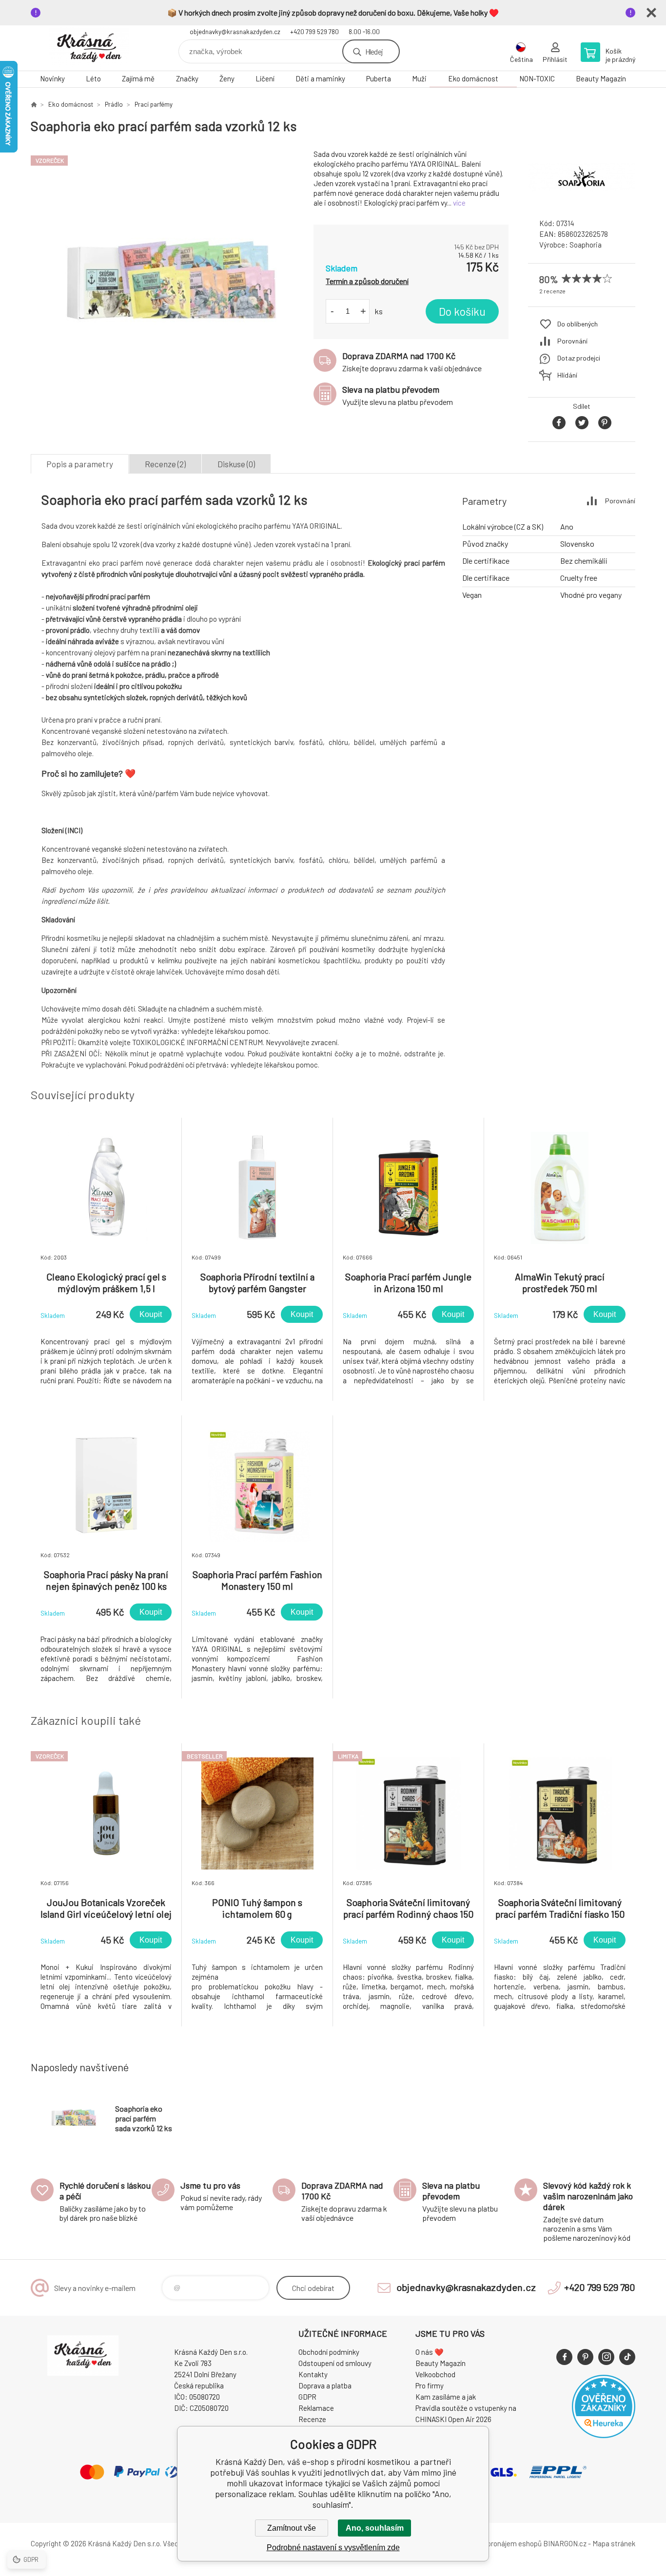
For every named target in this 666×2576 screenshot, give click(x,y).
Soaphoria (586, 245)
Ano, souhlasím (375, 2528)
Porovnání (572, 341)
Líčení (265, 78)
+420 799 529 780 (314, 32)
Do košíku (462, 311)
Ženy (227, 78)
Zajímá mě (138, 78)
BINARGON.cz (565, 2543)
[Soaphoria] (582, 202)
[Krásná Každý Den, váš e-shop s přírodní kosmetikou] (34, 104)
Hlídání (567, 375)
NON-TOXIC (537, 78)
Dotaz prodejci (579, 358)
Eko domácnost (473, 78)
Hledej (374, 51)
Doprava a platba (325, 2385)
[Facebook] (564, 2357)
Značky (187, 78)
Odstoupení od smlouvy (335, 2363)
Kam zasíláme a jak (446, 2397)
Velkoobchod (435, 2374)
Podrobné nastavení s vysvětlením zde (333, 2547)
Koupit (151, 1314)
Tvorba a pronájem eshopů (500, 2543)
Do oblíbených (578, 324)
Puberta (379, 78)
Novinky (52, 78)
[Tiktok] (627, 2357)
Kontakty (313, 2374)
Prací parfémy (154, 104)
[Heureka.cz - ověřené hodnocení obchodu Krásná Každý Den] (604, 2435)
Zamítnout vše (292, 2528)
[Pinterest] (585, 2357)
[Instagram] (606, 2357)
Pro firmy (430, 2385)
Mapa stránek (614, 2543)
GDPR (307, 2397)
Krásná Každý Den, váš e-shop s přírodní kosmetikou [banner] (89, 48)
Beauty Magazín (601, 78)
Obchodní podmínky (329, 2352)
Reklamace (316, 2408)
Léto (93, 78)
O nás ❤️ (430, 2352)
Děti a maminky (320, 78)
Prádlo (114, 104)
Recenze (312, 2419)
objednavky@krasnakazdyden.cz (235, 32)
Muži (419, 78)
